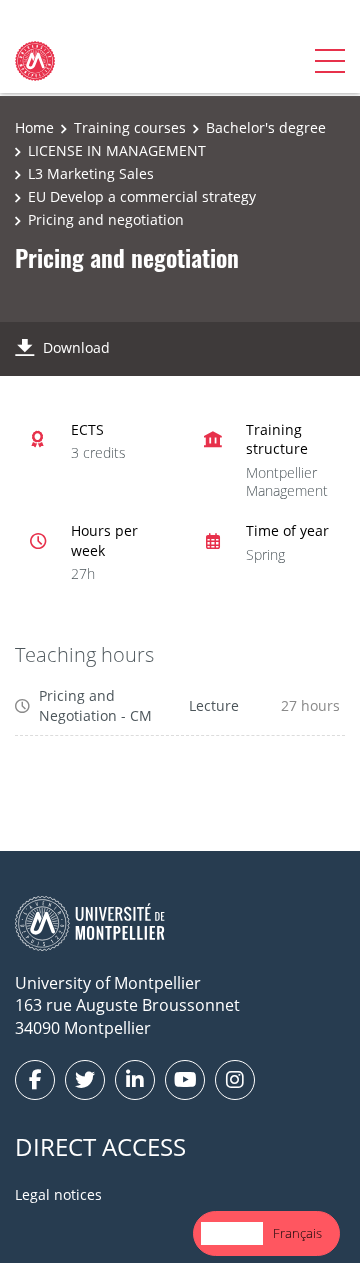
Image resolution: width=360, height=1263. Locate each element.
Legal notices (58, 1194)
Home (34, 127)
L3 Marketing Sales (91, 173)
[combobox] (232, 1233)
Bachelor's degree (266, 127)
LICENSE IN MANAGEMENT (117, 150)
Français (297, 1233)
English (232, 1233)
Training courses (130, 127)
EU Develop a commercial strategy (142, 196)
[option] (297, 1233)
